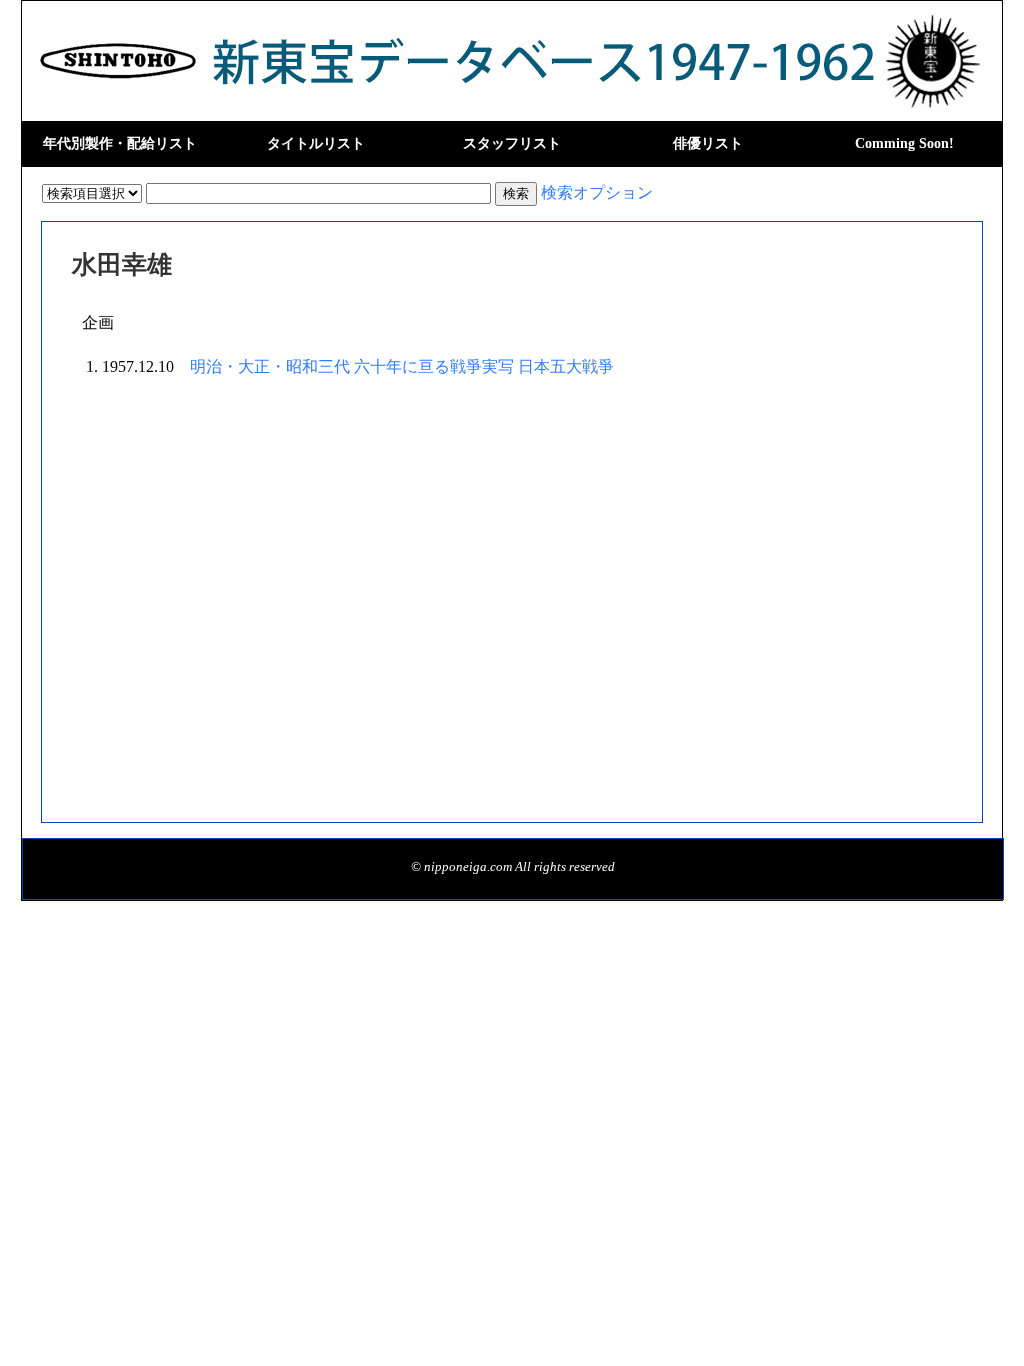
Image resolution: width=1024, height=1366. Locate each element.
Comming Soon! (904, 143)
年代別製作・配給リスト (120, 143)
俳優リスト (708, 143)
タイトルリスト (316, 143)
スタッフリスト (512, 143)
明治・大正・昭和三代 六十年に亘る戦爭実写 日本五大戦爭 (402, 366)
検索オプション (597, 192)
